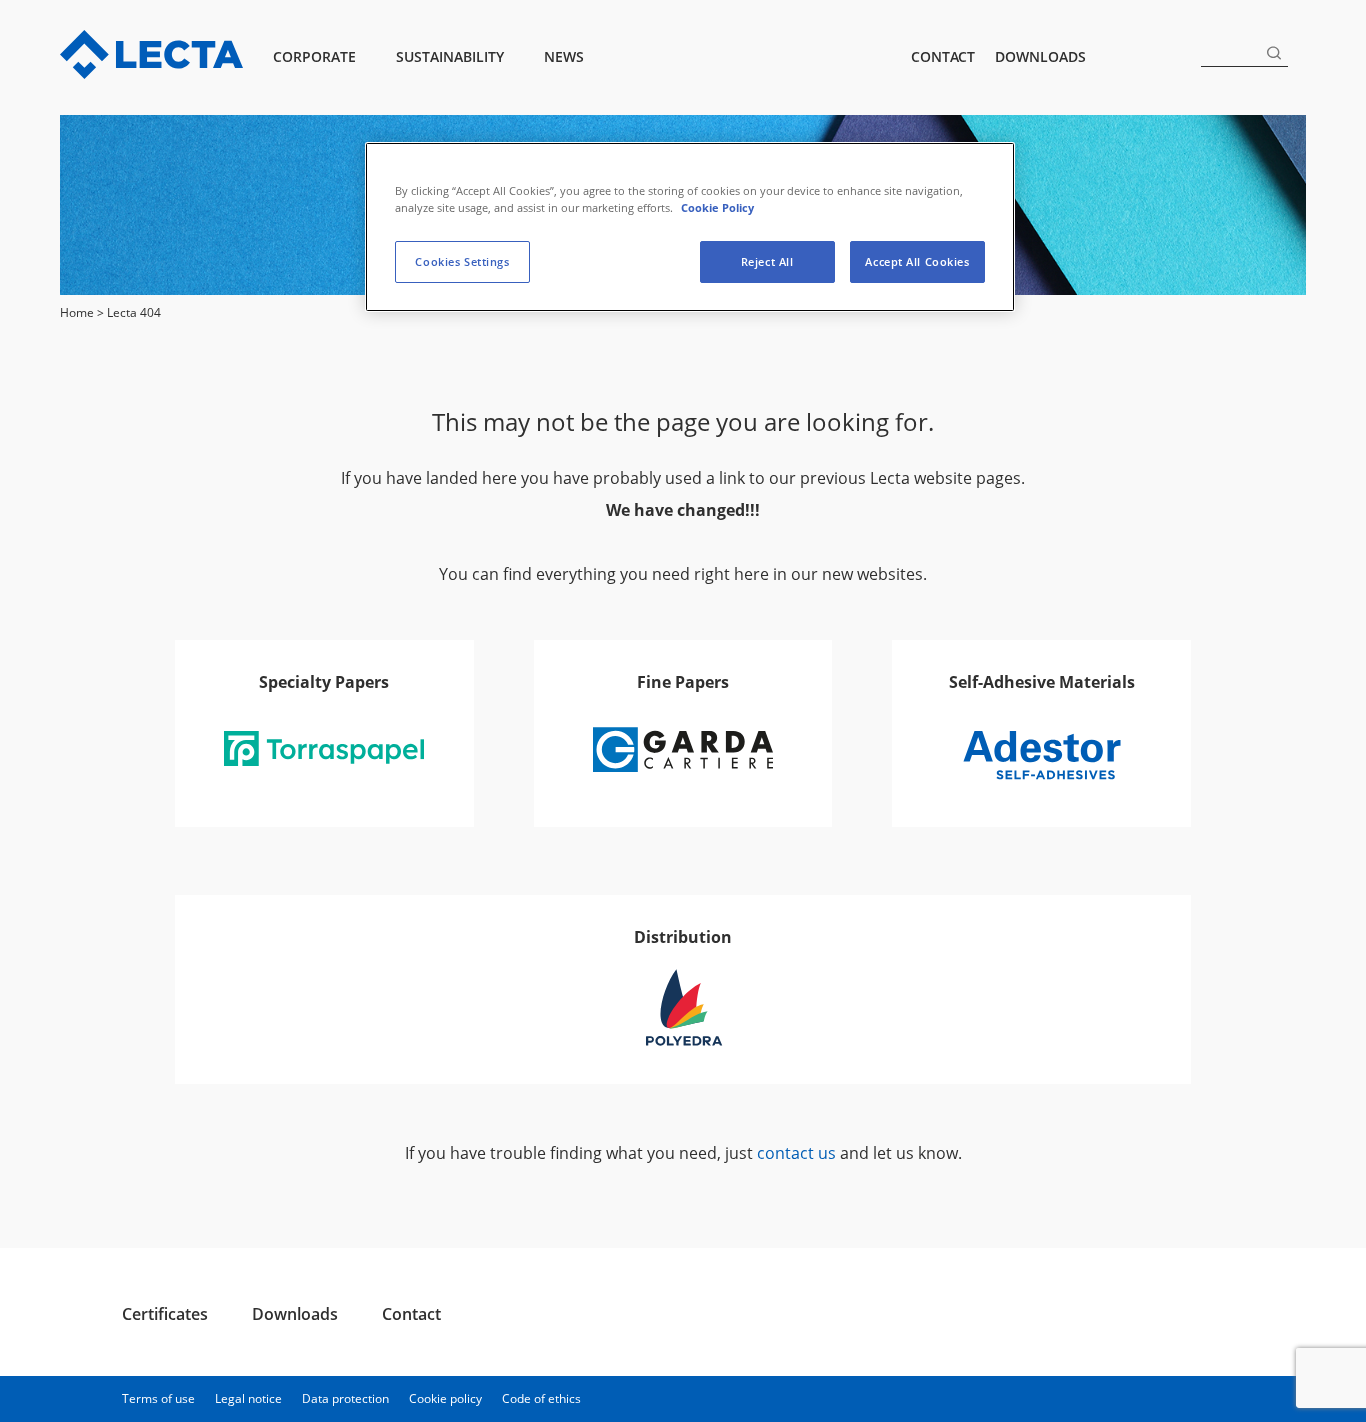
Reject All (767, 261)
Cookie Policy (717, 207)
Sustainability (450, 56)
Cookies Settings (462, 261)
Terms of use (158, 1398)
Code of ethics (541, 1398)
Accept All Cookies (917, 261)
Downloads (295, 1314)
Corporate (314, 56)
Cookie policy (445, 1398)
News (564, 56)
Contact (411, 1314)
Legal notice (248, 1398)
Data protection (345, 1398)
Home (77, 312)
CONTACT (943, 56)
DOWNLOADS (1040, 56)
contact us (796, 1153)
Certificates (165, 1314)
